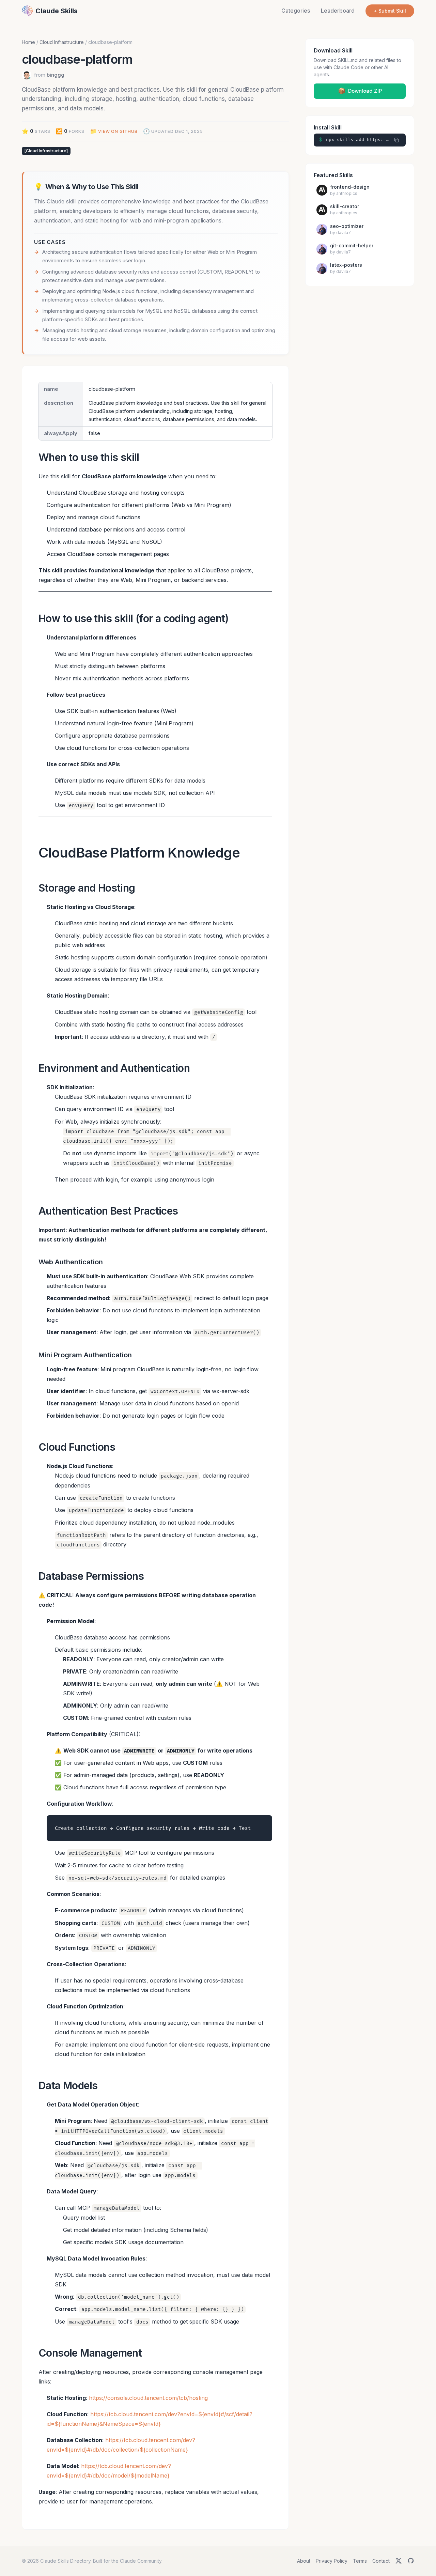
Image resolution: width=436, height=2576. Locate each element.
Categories (296, 11)
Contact (381, 2561)
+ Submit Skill (390, 11)
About (304, 2561)
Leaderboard (338, 11)
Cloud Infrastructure (62, 42)
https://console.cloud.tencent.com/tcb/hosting (148, 2398)
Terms (360, 2561)
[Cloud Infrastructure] (46, 151)
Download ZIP (360, 91)
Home (28, 42)
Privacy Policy (332, 2561)
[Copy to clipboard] (396, 140)
